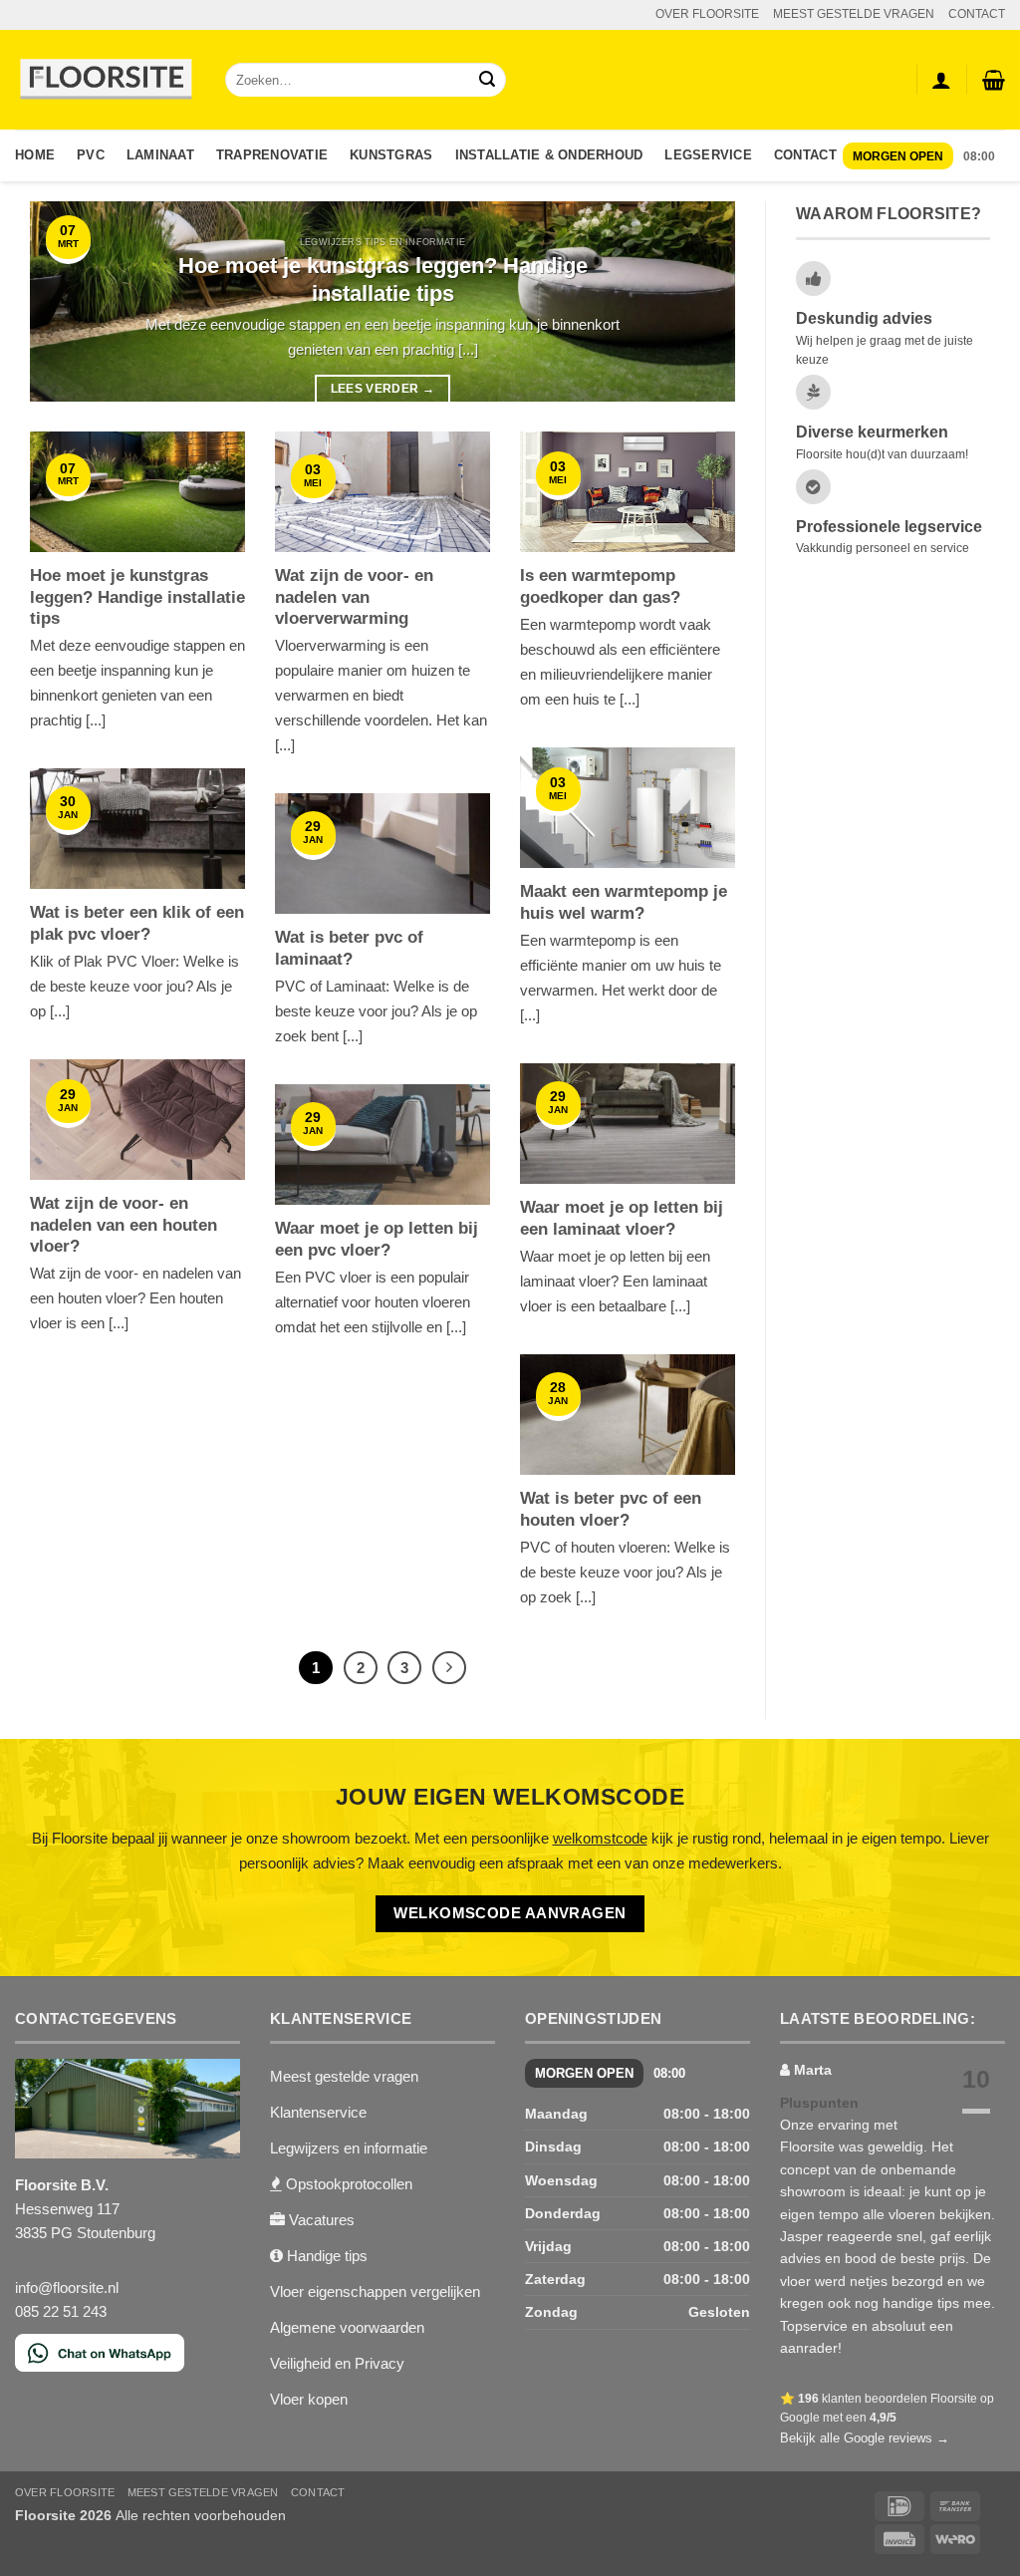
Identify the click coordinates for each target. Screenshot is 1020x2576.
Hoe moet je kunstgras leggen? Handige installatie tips (383, 280)
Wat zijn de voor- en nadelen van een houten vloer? (124, 1225)
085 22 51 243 (61, 2311)
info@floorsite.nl (67, 2288)
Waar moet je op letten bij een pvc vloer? (377, 1239)
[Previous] (69, 301)
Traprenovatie (272, 155)
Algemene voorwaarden (347, 2327)
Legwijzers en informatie (349, 2148)
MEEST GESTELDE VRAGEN (854, 14)
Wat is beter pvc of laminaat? (349, 948)
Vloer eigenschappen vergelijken (375, 2291)
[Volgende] (449, 1668)
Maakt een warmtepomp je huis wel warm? (624, 902)
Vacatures (320, 2220)
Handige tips (325, 2256)
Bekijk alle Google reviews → (865, 2438)
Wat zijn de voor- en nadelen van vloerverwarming (354, 597)
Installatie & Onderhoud (549, 155)
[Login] (941, 80)
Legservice (708, 155)
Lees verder (383, 389)
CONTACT (977, 14)
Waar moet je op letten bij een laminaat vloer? (622, 1218)
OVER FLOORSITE (707, 14)
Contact (805, 155)
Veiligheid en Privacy (337, 2363)
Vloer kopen (309, 2399)
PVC (91, 155)
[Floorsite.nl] (105, 80)
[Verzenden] (487, 80)
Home (35, 155)
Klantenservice (318, 2112)
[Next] (696, 301)
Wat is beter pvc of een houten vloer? (611, 1509)
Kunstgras (391, 155)
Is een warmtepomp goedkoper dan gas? (600, 586)
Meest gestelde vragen (344, 2076)
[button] (994, 80)
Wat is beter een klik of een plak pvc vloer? (137, 923)
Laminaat (160, 155)
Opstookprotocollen (347, 2184)
